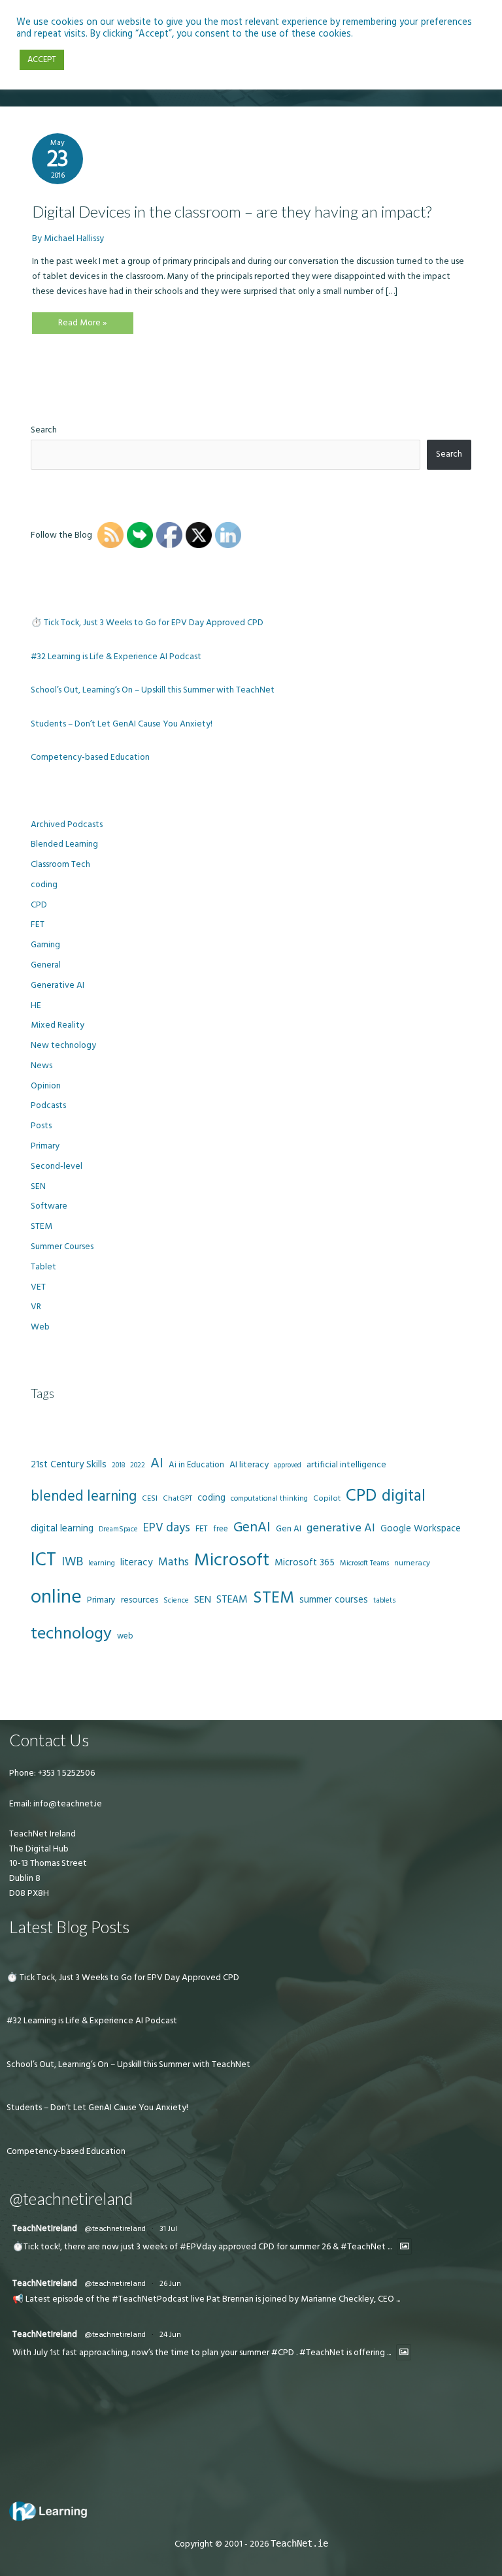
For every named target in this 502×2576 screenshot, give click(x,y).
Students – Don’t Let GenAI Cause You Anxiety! (122, 724)
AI (157, 1463)
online (56, 1597)
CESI (150, 1498)
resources (140, 1600)
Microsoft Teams (364, 1563)
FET (38, 924)
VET (38, 1287)
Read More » (82, 325)
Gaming (45, 945)
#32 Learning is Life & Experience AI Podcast (116, 657)
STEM (42, 1226)
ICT (43, 1560)
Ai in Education (196, 1465)
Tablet (43, 1267)
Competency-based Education (90, 757)
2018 (118, 1465)
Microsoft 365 (305, 1562)
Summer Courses (62, 1247)
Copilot (327, 1498)
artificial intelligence (346, 1465)
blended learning (84, 1496)
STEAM (232, 1599)
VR (36, 1307)
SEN (38, 1186)
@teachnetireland (115, 2229)
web (125, 1636)
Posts (41, 1126)
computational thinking (269, 1499)
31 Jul (168, 2229)
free (221, 1529)
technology (71, 1634)
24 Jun (170, 2335)
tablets (384, 1601)
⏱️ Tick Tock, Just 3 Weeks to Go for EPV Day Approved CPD (147, 623)
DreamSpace (118, 1529)
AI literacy (249, 1465)
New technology (63, 1045)
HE (36, 1005)
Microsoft (232, 1560)
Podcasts (48, 1105)
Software (49, 1206)
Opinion (46, 1086)
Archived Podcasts (67, 824)
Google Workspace (421, 1528)
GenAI (252, 1527)
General (46, 965)
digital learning (62, 1528)
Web (40, 1327)
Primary (45, 1146)
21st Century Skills (69, 1464)
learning (102, 1563)
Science (176, 1601)
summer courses (334, 1600)
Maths (174, 1562)
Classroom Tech (60, 864)
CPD (39, 905)
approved (288, 1465)
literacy (137, 1562)
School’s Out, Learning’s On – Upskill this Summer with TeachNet (153, 690)
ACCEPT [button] (42, 59)
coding (44, 885)
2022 (138, 1465)
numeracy (412, 1563)
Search (44, 430)
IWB (72, 1562)
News (42, 1066)
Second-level (57, 1166)
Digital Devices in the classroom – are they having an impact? (232, 212)
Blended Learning (64, 844)
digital (404, 1496)
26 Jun (170, 2284)
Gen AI (289, 1529)
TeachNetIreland (45, 2228)
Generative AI (58, 985)
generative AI (341, 1528)
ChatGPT (177, 1499)
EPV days (167, 1528)
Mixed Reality (58, 1025)
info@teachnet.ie (67, 1804)
